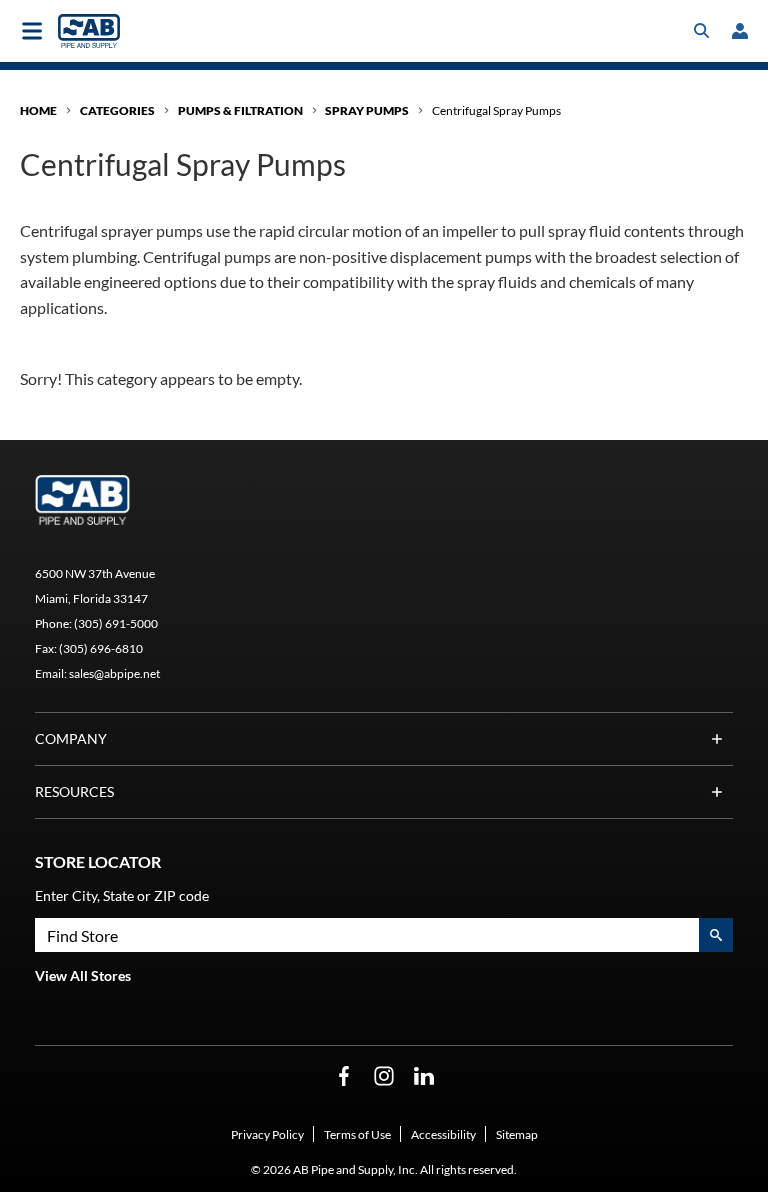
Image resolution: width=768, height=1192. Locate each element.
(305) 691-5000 (116, 623)
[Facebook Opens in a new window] (344, 1076)
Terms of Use (357, 1134)
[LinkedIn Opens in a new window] (424, 1076)
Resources (74, 791)
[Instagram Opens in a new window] (384, 1076)
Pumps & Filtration (240, 110)
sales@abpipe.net (114, 673)
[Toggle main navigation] (32, 31)
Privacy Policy (267, 1134)
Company (71, 738)
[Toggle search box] (702, 31)
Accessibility (443, 1134)
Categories (117, 110)
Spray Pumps (367, 110)
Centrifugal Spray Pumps (496, 110)
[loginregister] (740, 31)
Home (38, 110)
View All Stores (83, 975)
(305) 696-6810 (101, 648)
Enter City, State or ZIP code (122, 895)
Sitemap (517, 1134)
